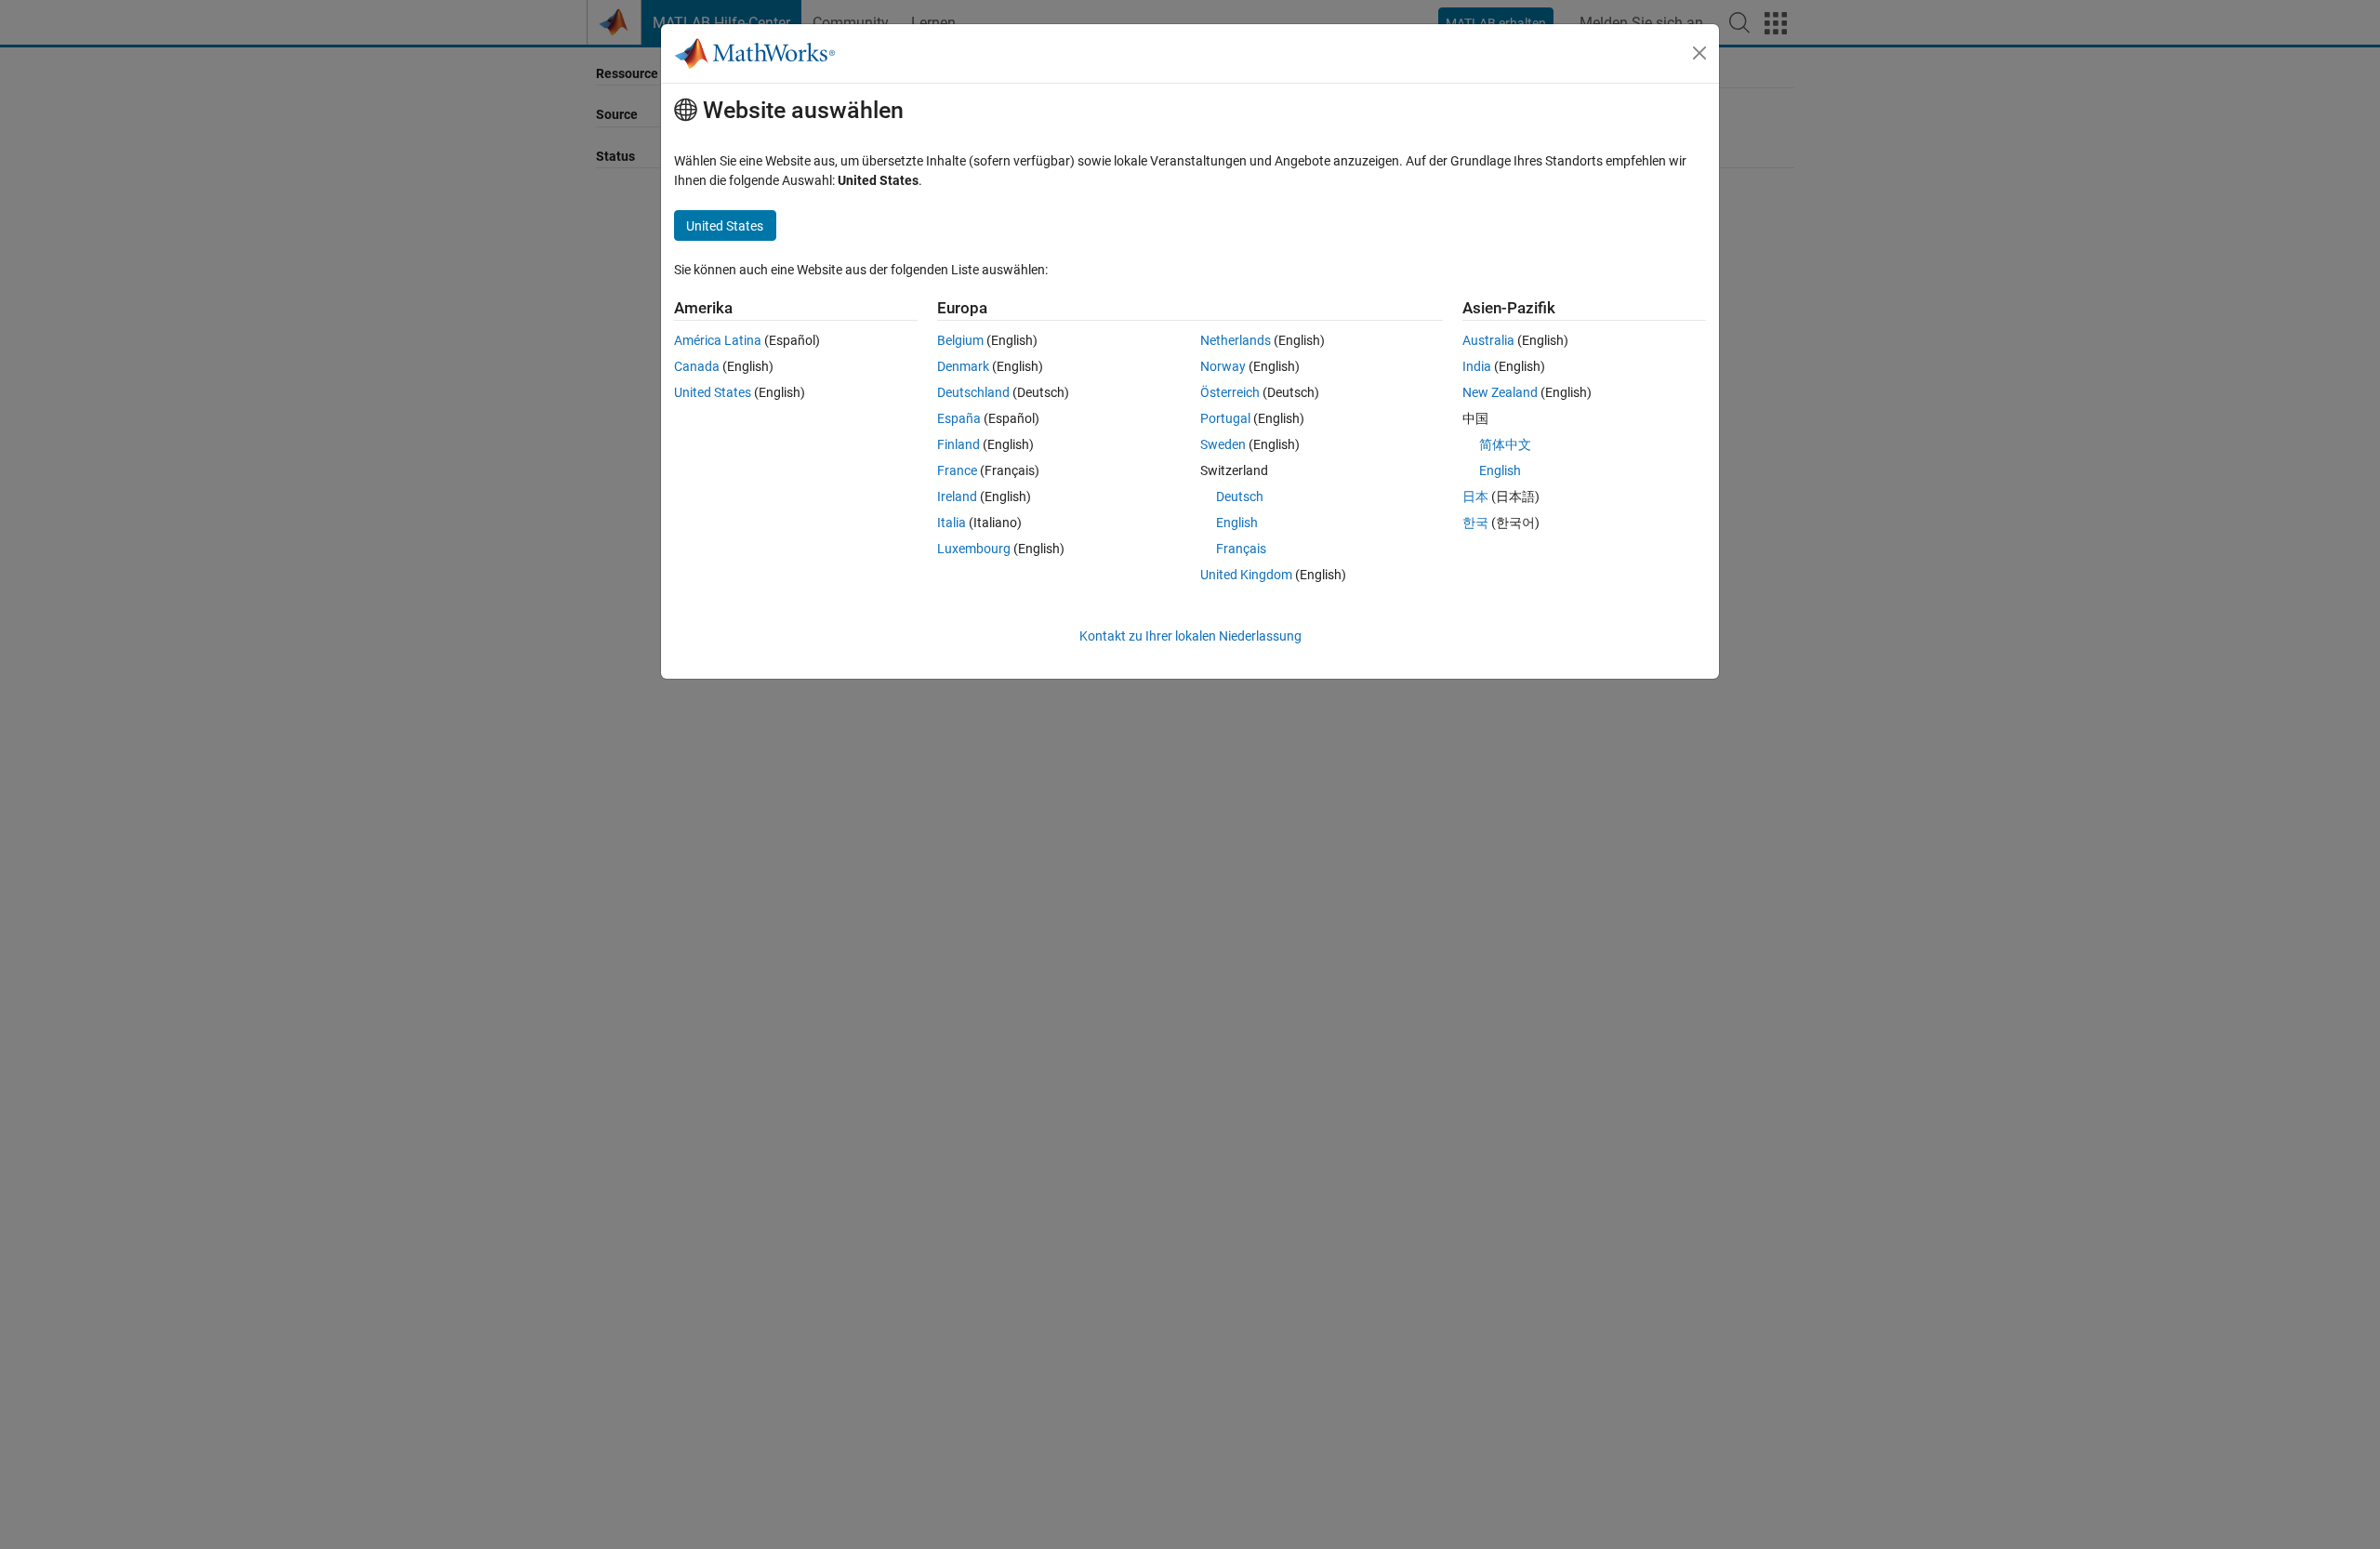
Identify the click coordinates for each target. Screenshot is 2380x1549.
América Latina (718, 340)
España (959, 418)
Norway (1223, 366)
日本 (1475, 496)
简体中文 (1505, 444)
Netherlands (1236, 340)
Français (1241, 549)
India (1477, 366)
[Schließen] (1699, 53)
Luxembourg (974, 549)
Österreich (1230, 392)
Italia (952, 523)
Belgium (960, 340)
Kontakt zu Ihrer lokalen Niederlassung (1190, 636)
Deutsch (1240, 496)
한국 (1475, 523)
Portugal (1225, 418)
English (1237, 523)
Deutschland (973, 392)
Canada (697, 366)
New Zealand (1500, 392)
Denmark (963, 366)
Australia (1488, 340)
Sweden (1223, 444)
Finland (959, 444)
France (957, 470)
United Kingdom (1246, 575)
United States (713, 392)
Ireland (957, 496)
